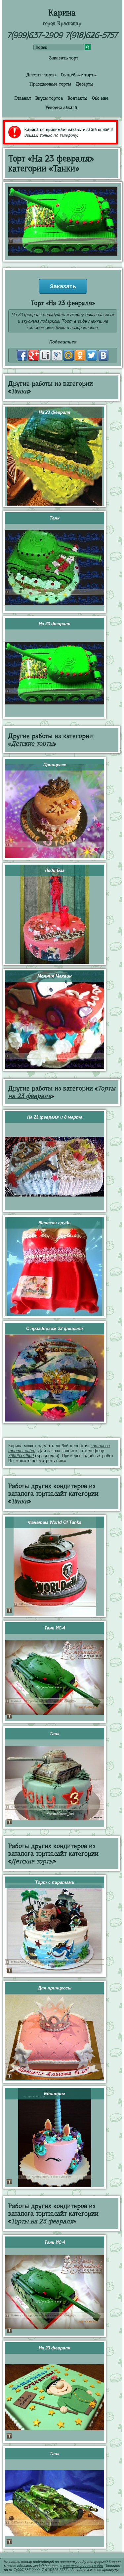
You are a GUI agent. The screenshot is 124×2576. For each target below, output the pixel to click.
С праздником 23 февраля (55, 1328)
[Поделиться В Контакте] (103, 355)
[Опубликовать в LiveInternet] (45, 355)
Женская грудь (55, 1223)
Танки (20, 391)
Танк (55, 518)
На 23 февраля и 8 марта (55, 1117)
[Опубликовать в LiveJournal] (57, 355)
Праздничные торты (50, 84)
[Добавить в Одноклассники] (80, 355)
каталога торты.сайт (83, 2566)
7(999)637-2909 (35, 35)
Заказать (63, 286)
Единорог (55, 2094)
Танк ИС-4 (55, 1628)
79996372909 (21, 1456)
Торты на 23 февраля (42, 2221)
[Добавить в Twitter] (92, 355)
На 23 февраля (55, 412)
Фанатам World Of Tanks (55, 1522)
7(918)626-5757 (91, 35)
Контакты (77, 98)
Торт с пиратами (55, 1882)
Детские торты (41, 75)
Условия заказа (61, 107)
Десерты (84, 84)
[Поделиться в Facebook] (22, 355)
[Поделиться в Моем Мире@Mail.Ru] (68, 355)
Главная (22, 98)
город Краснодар (62, 23)
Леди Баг (55, 870)
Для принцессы (55, 1988)
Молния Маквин (55, 976)
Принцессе (55, 765)
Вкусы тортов (49, 98)
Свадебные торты (79, 75)
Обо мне (100, 98)
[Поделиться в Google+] (34, 355)
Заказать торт (64, 58)
